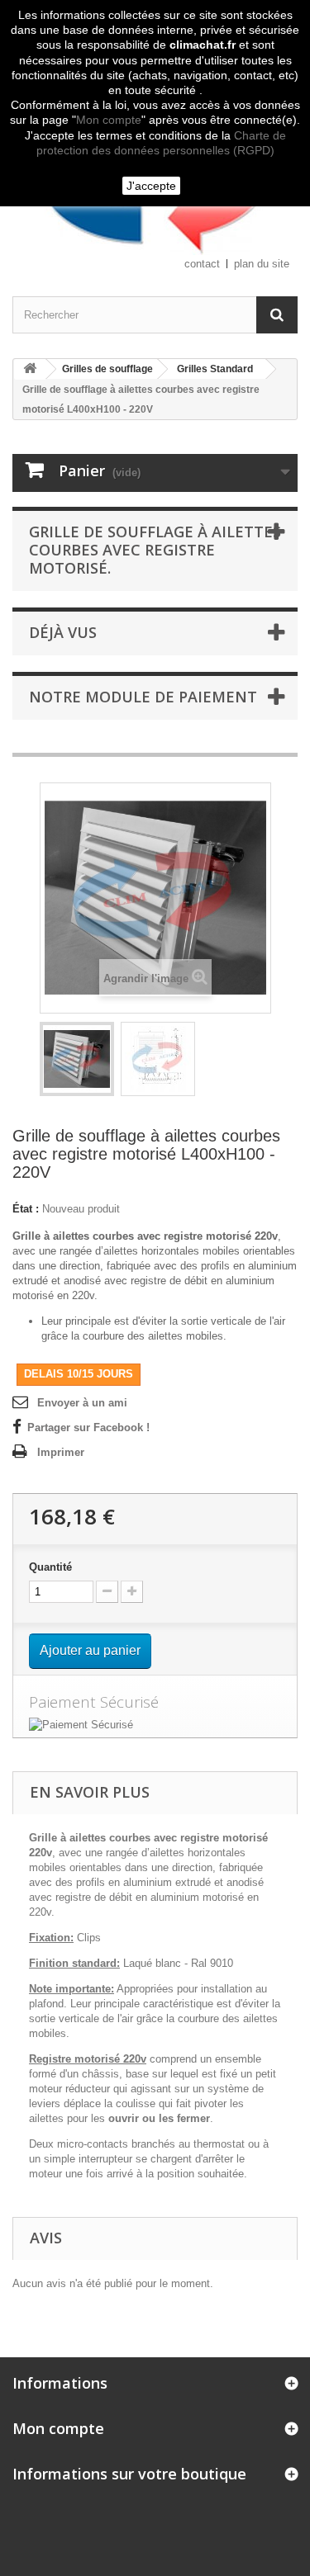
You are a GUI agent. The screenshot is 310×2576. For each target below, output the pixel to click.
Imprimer (61, 1452)
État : (26, 1209)
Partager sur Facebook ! (88, 1427)
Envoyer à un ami (82, 1403)
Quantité (50, 1567)
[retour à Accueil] (30, 369)
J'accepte (151, 186)
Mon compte (109, 120)
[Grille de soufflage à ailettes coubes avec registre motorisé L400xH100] (77, 1059)
